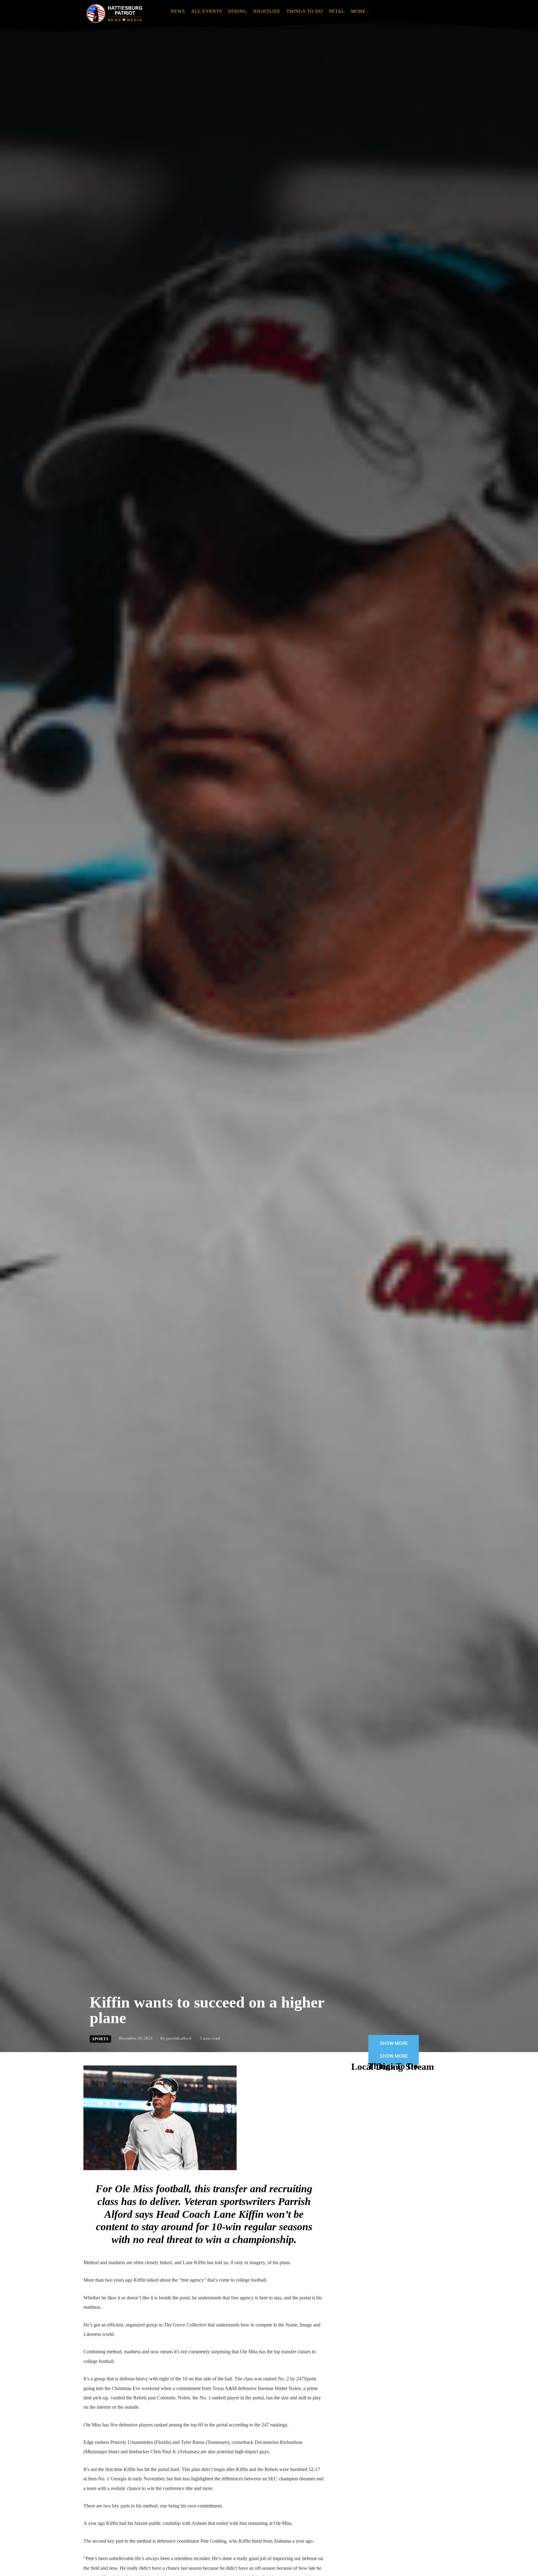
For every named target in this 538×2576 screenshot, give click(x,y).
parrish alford (179, 2038)
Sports (100, 2039)
